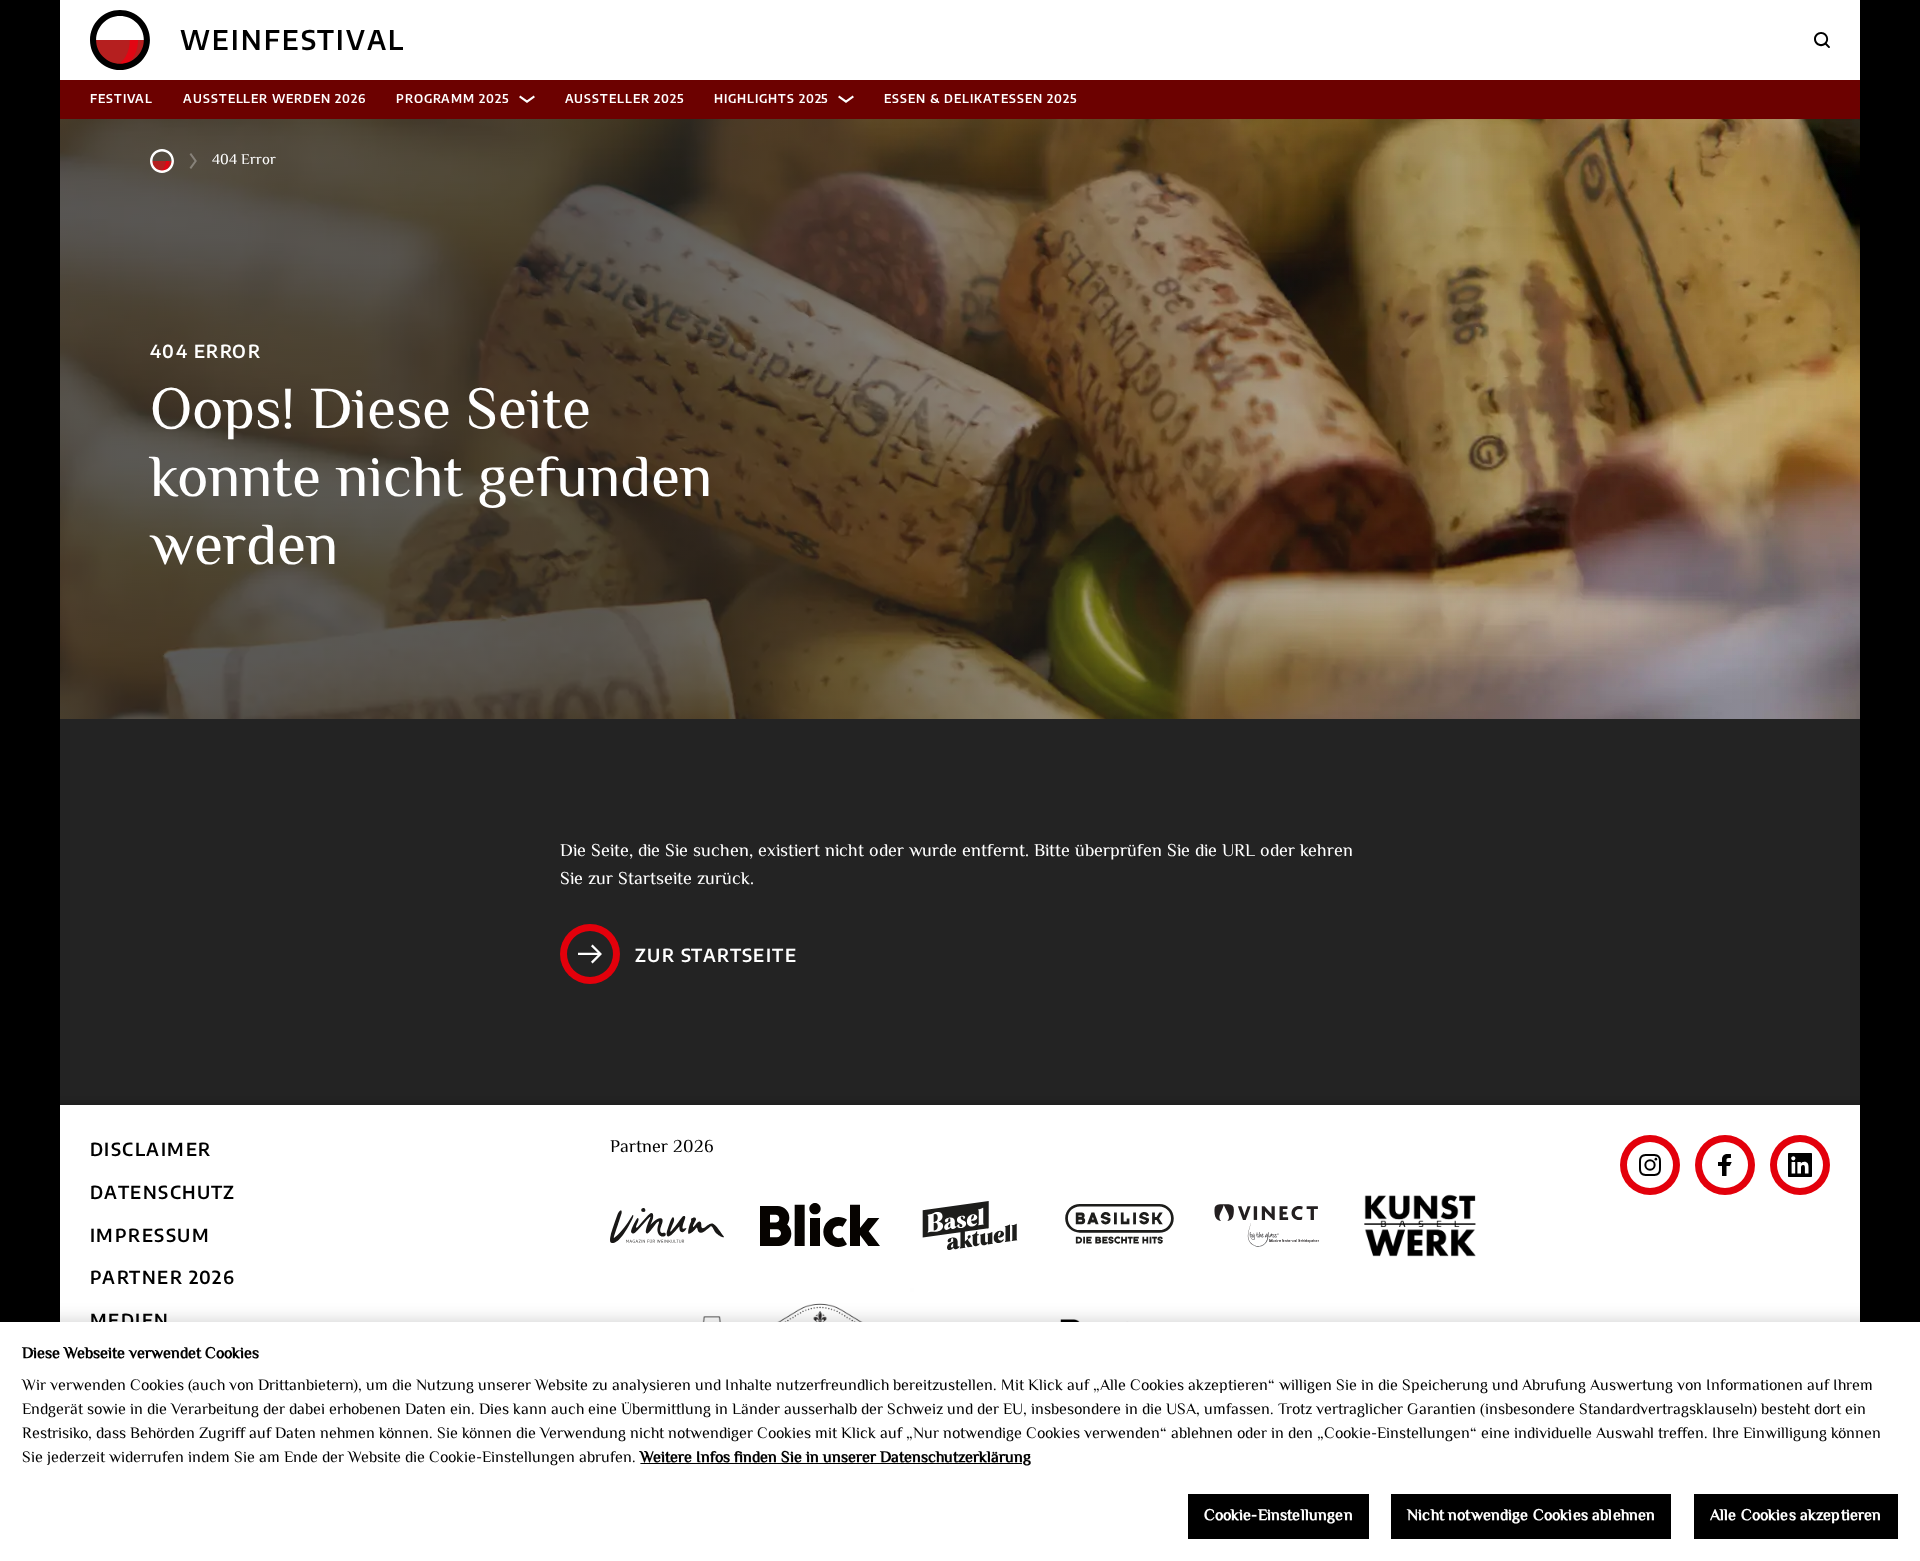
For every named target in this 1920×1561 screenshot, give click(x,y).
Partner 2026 (162, 1276)
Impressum (150, 1234)
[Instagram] (1650, 1165)
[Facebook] (1725, 1165)
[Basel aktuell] (970, 1225)
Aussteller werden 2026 (274, 98)
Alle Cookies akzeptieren (1796, 1516)
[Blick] (820, 1225)
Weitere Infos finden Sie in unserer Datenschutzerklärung (835, 1458)
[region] (960, 1441)
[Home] (120, 40)
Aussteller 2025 (624, 98)
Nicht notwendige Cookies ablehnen (1531, 1516)
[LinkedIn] (1800, 1165)
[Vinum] (670, 1225)
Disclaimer (150, 1148)
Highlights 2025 (771, 98)
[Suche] (1822, 40)
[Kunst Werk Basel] (1420, 1225)
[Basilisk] (1120, 1225)
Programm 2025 (452, 98)
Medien (130, 1319)
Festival (121, 98)
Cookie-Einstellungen (1278, 1516)
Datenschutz (163, 1191)
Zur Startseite (716, 954)
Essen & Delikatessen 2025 (980, 98)
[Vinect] (1270, 1225)
